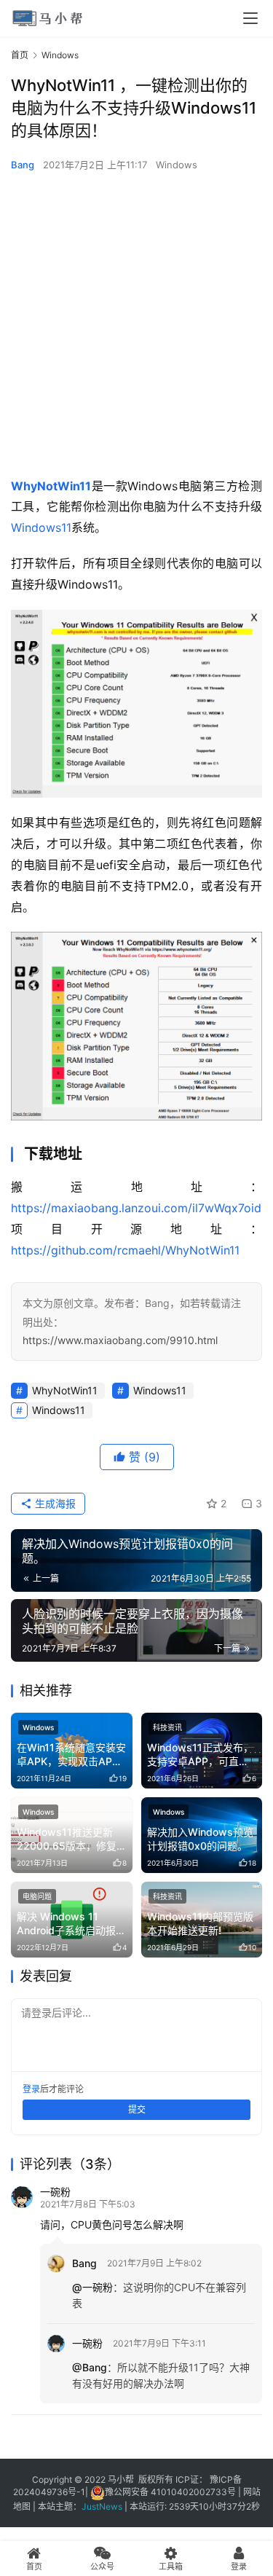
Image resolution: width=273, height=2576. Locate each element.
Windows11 (41, 527)
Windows (177, 165)
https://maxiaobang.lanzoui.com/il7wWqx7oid (136, 1208)
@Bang (90, 2367)
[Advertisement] (136, 325)
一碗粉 (55, 2192)
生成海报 (54, 1503)
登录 (31, 2089)
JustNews (103, 2506)
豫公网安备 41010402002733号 (171, 2492)
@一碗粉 (92, 2287)
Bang (23, 165)
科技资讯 (167, 1727)
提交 (137, 2109)
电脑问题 (37, 1896)
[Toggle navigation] (250, 18)
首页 (20, 55)
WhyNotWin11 (51, 486)
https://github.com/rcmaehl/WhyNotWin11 (125, 1250)
